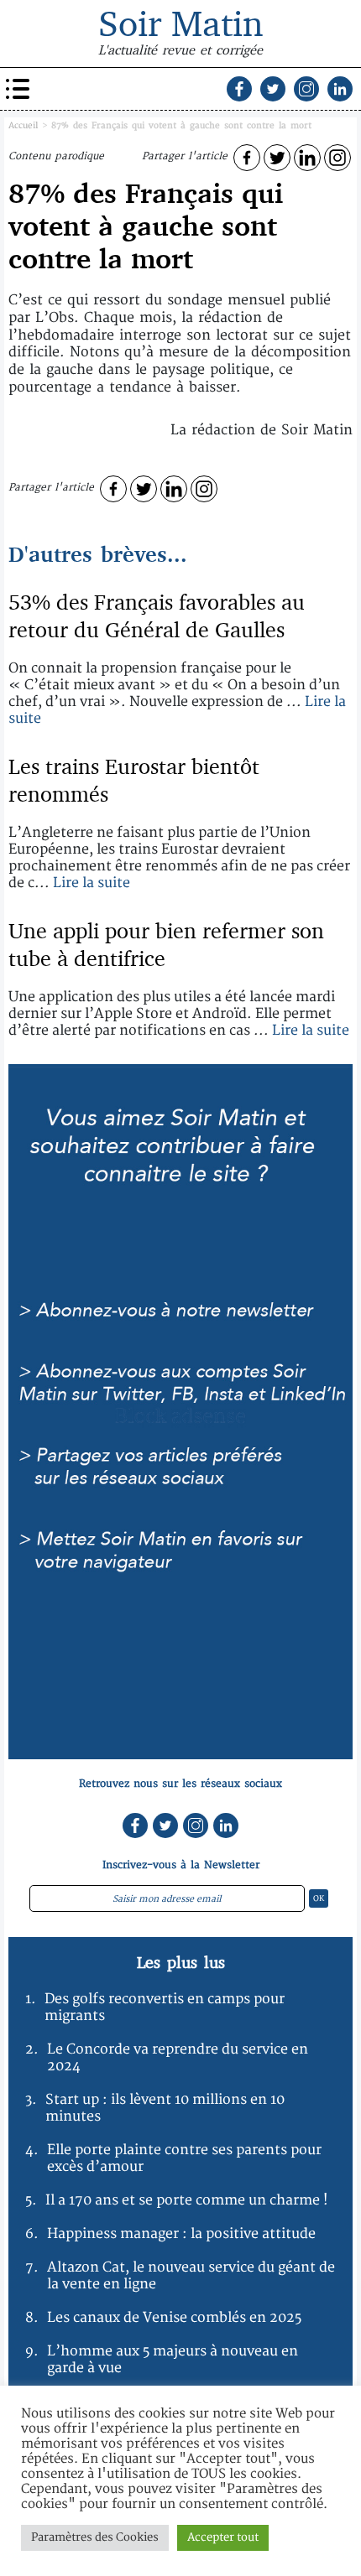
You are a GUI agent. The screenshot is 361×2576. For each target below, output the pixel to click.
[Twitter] (277, 158)
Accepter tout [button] (223, 2537)
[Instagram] (337, 158)
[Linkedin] (307, 158)
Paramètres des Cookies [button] (95, 2537)
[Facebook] (247, 158)
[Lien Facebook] (239, 89)
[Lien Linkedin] (340, 89)
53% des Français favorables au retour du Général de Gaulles (157, 615)
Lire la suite (92, 883)
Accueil (23, 125)
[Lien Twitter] (273, 89)
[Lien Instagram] (306, 89)
